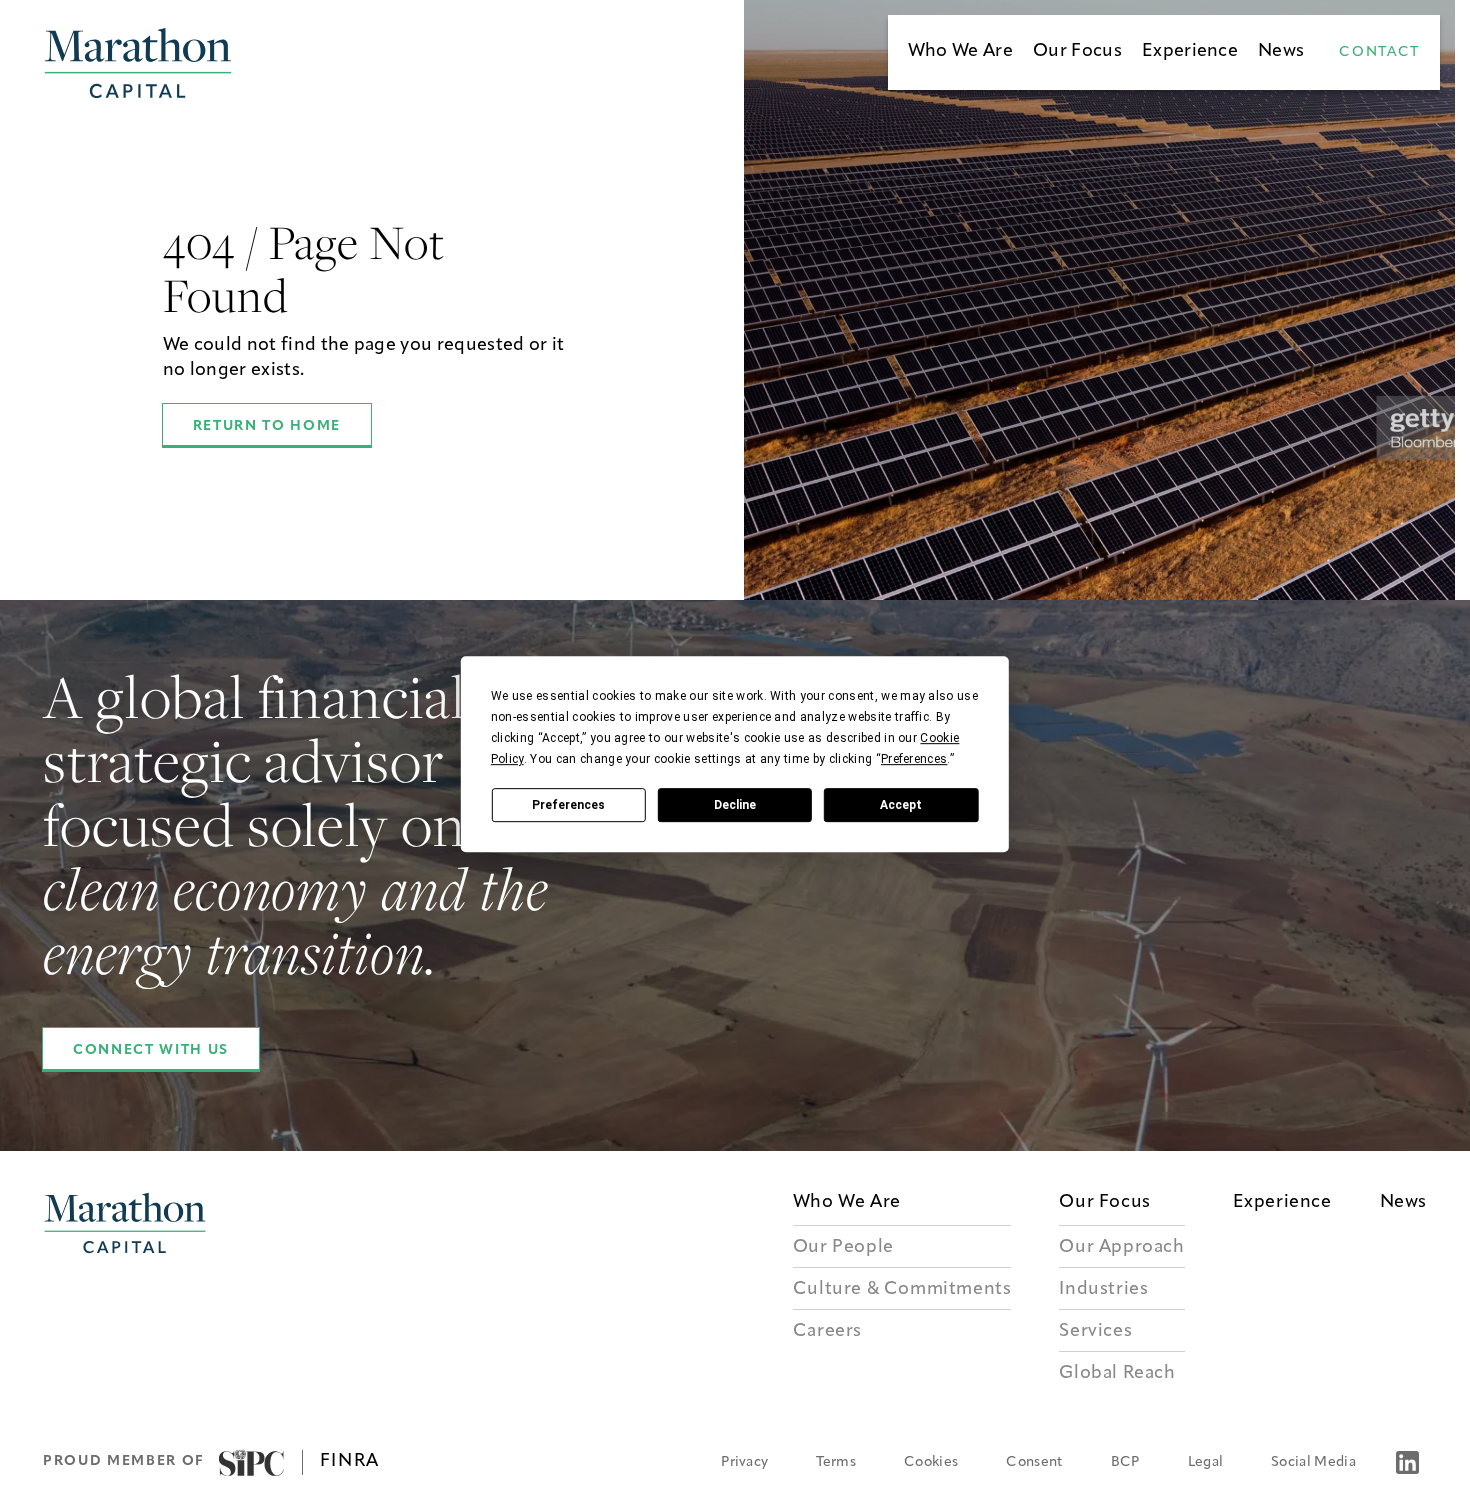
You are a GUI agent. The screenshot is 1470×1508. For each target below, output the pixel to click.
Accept (901, 805)
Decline (735, 805)
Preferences (568, 805)
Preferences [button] (914, 759)
